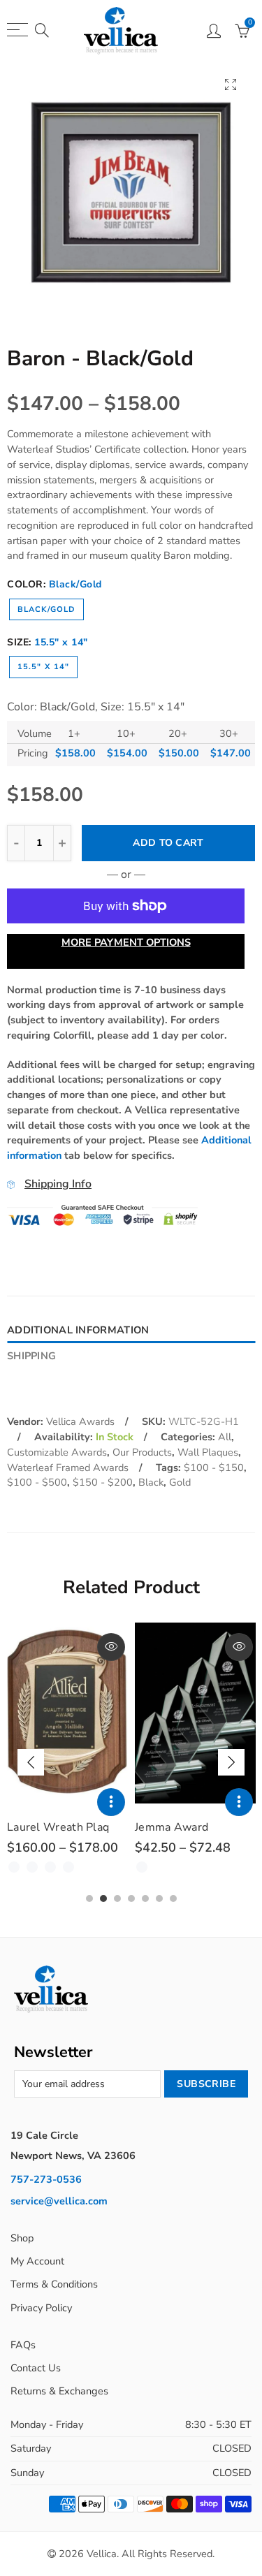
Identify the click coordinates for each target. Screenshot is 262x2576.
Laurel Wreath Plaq (58, 1827)
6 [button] (159, 1898)
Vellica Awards (80, 1421)
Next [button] (231, 1762)
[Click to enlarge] (231, 84)
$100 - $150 (214, 1468)
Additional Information (78, 1330)
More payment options (126, 942)
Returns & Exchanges (59, 2391)
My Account (37, 2261)
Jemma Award (172, 1827)
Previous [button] (31, 1762)
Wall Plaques (208, 1452)
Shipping (31, 1356)
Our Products (142, 1452)
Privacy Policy (41, 2308)
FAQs (23, 2345)
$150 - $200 (103, 1482)
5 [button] (145, 1898)
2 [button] (103, 1898)
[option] (131, 192)
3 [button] (117, 1898)
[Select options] (111, 1802)
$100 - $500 (37, 1482)
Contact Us (36, 2368)
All (225, 1437)
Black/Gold (46, 609)
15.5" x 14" (43, 667)
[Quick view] (111, 1647)
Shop (22, 2238)
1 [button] (89, 1898)
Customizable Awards (57, 1452)
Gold (180, 1482)
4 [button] (131, 1898)
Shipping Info (58, 1184)
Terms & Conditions (54, 2284)
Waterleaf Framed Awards (68, 1468)
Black (151, 1482)
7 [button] (173, 1898)
